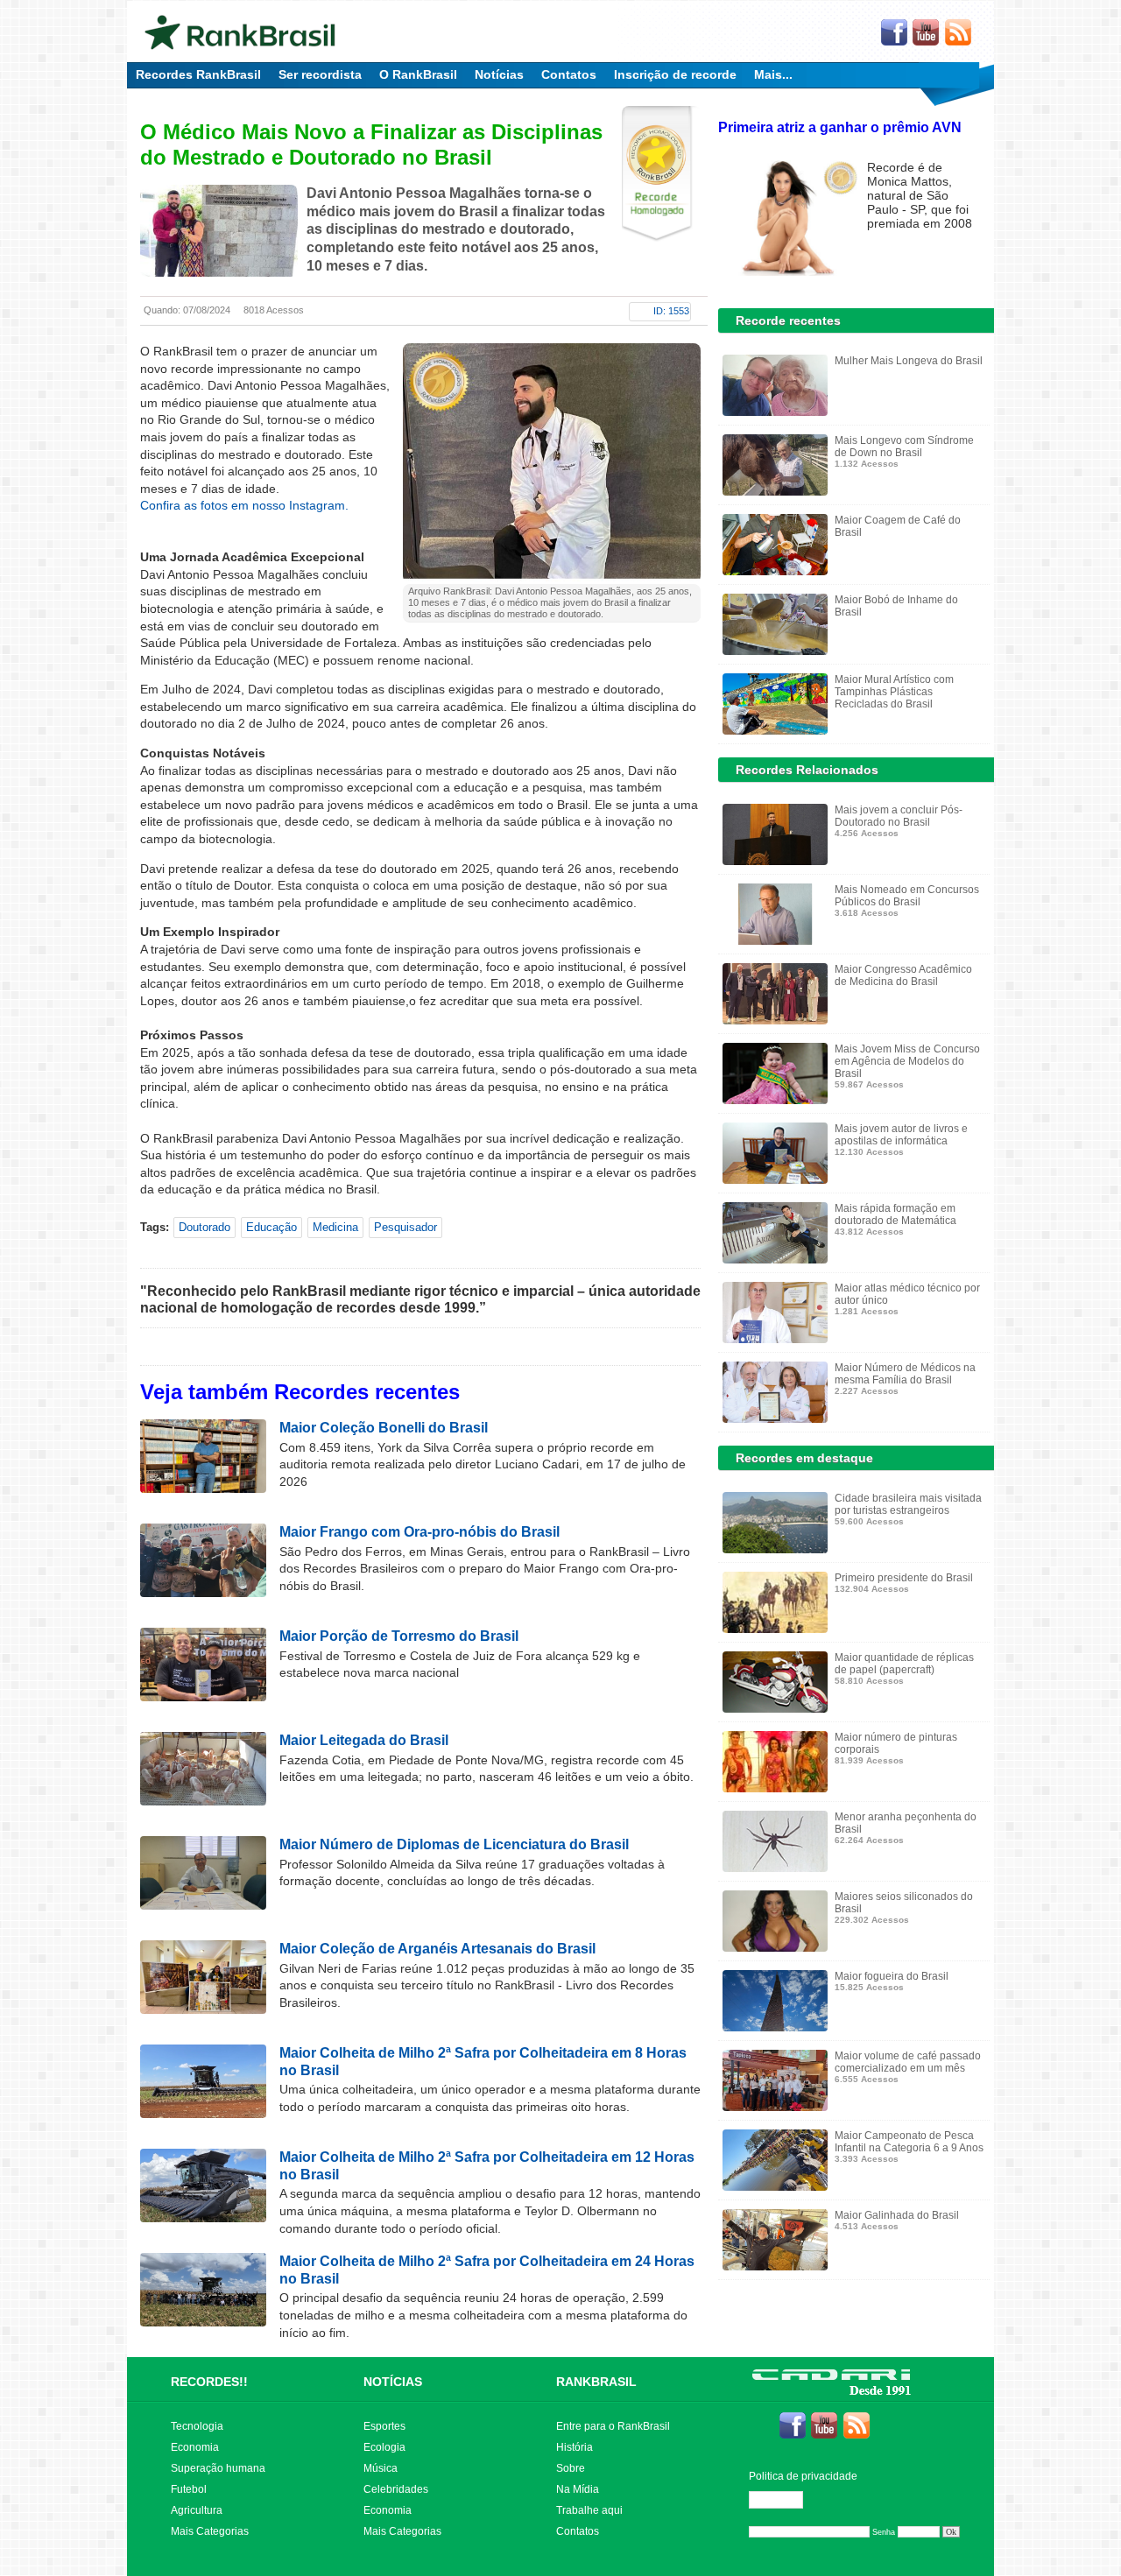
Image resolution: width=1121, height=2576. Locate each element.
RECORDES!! (209, 2382)
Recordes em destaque (804, 1458)
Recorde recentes (788, 320)
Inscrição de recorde (675, 74)
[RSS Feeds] (959, 33)
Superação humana (218, 2468)
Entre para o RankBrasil (613, 2426)
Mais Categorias (210, 2531)
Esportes (384, 2426)
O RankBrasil (418, 74)
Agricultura (197, 2510)
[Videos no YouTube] (927, 33)
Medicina (335, 1227)
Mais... (773, 74)
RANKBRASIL (596, 2382)
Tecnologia (197, 2426)
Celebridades (396, 2489)
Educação (271, 1227)
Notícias (499, 74)
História (575, 2447)
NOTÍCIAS (393, 2382)
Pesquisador (405, 1227)
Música (381, 2468)
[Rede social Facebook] (894, 33)
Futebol (189, 2489)
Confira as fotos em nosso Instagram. (244, 505)
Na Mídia (578, 2489)
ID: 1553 (671, 311)
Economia (195, 2447)
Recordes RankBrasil (198, 74)
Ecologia (384, 2447)
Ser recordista (320, 74)
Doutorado (204, 1227)
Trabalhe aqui (589, 2510)
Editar (784, 2500)
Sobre (571, 2468)
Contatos (569, 74)
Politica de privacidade (803, 2476)
